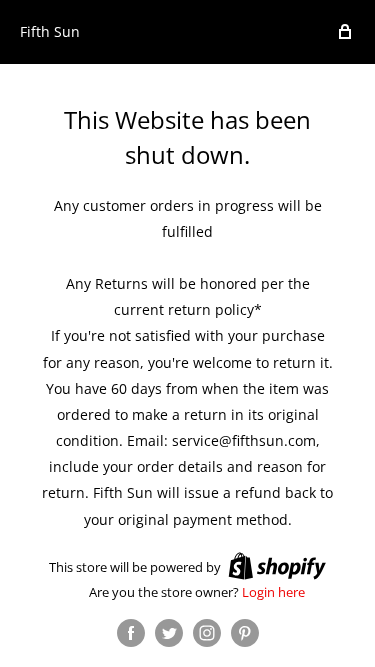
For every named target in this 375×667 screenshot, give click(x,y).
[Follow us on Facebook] (131, 633)
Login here (273, 592)
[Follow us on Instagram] (207, 633)
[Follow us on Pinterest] (245, 633)
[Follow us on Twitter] (169, 633)
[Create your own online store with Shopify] (277, 566)
